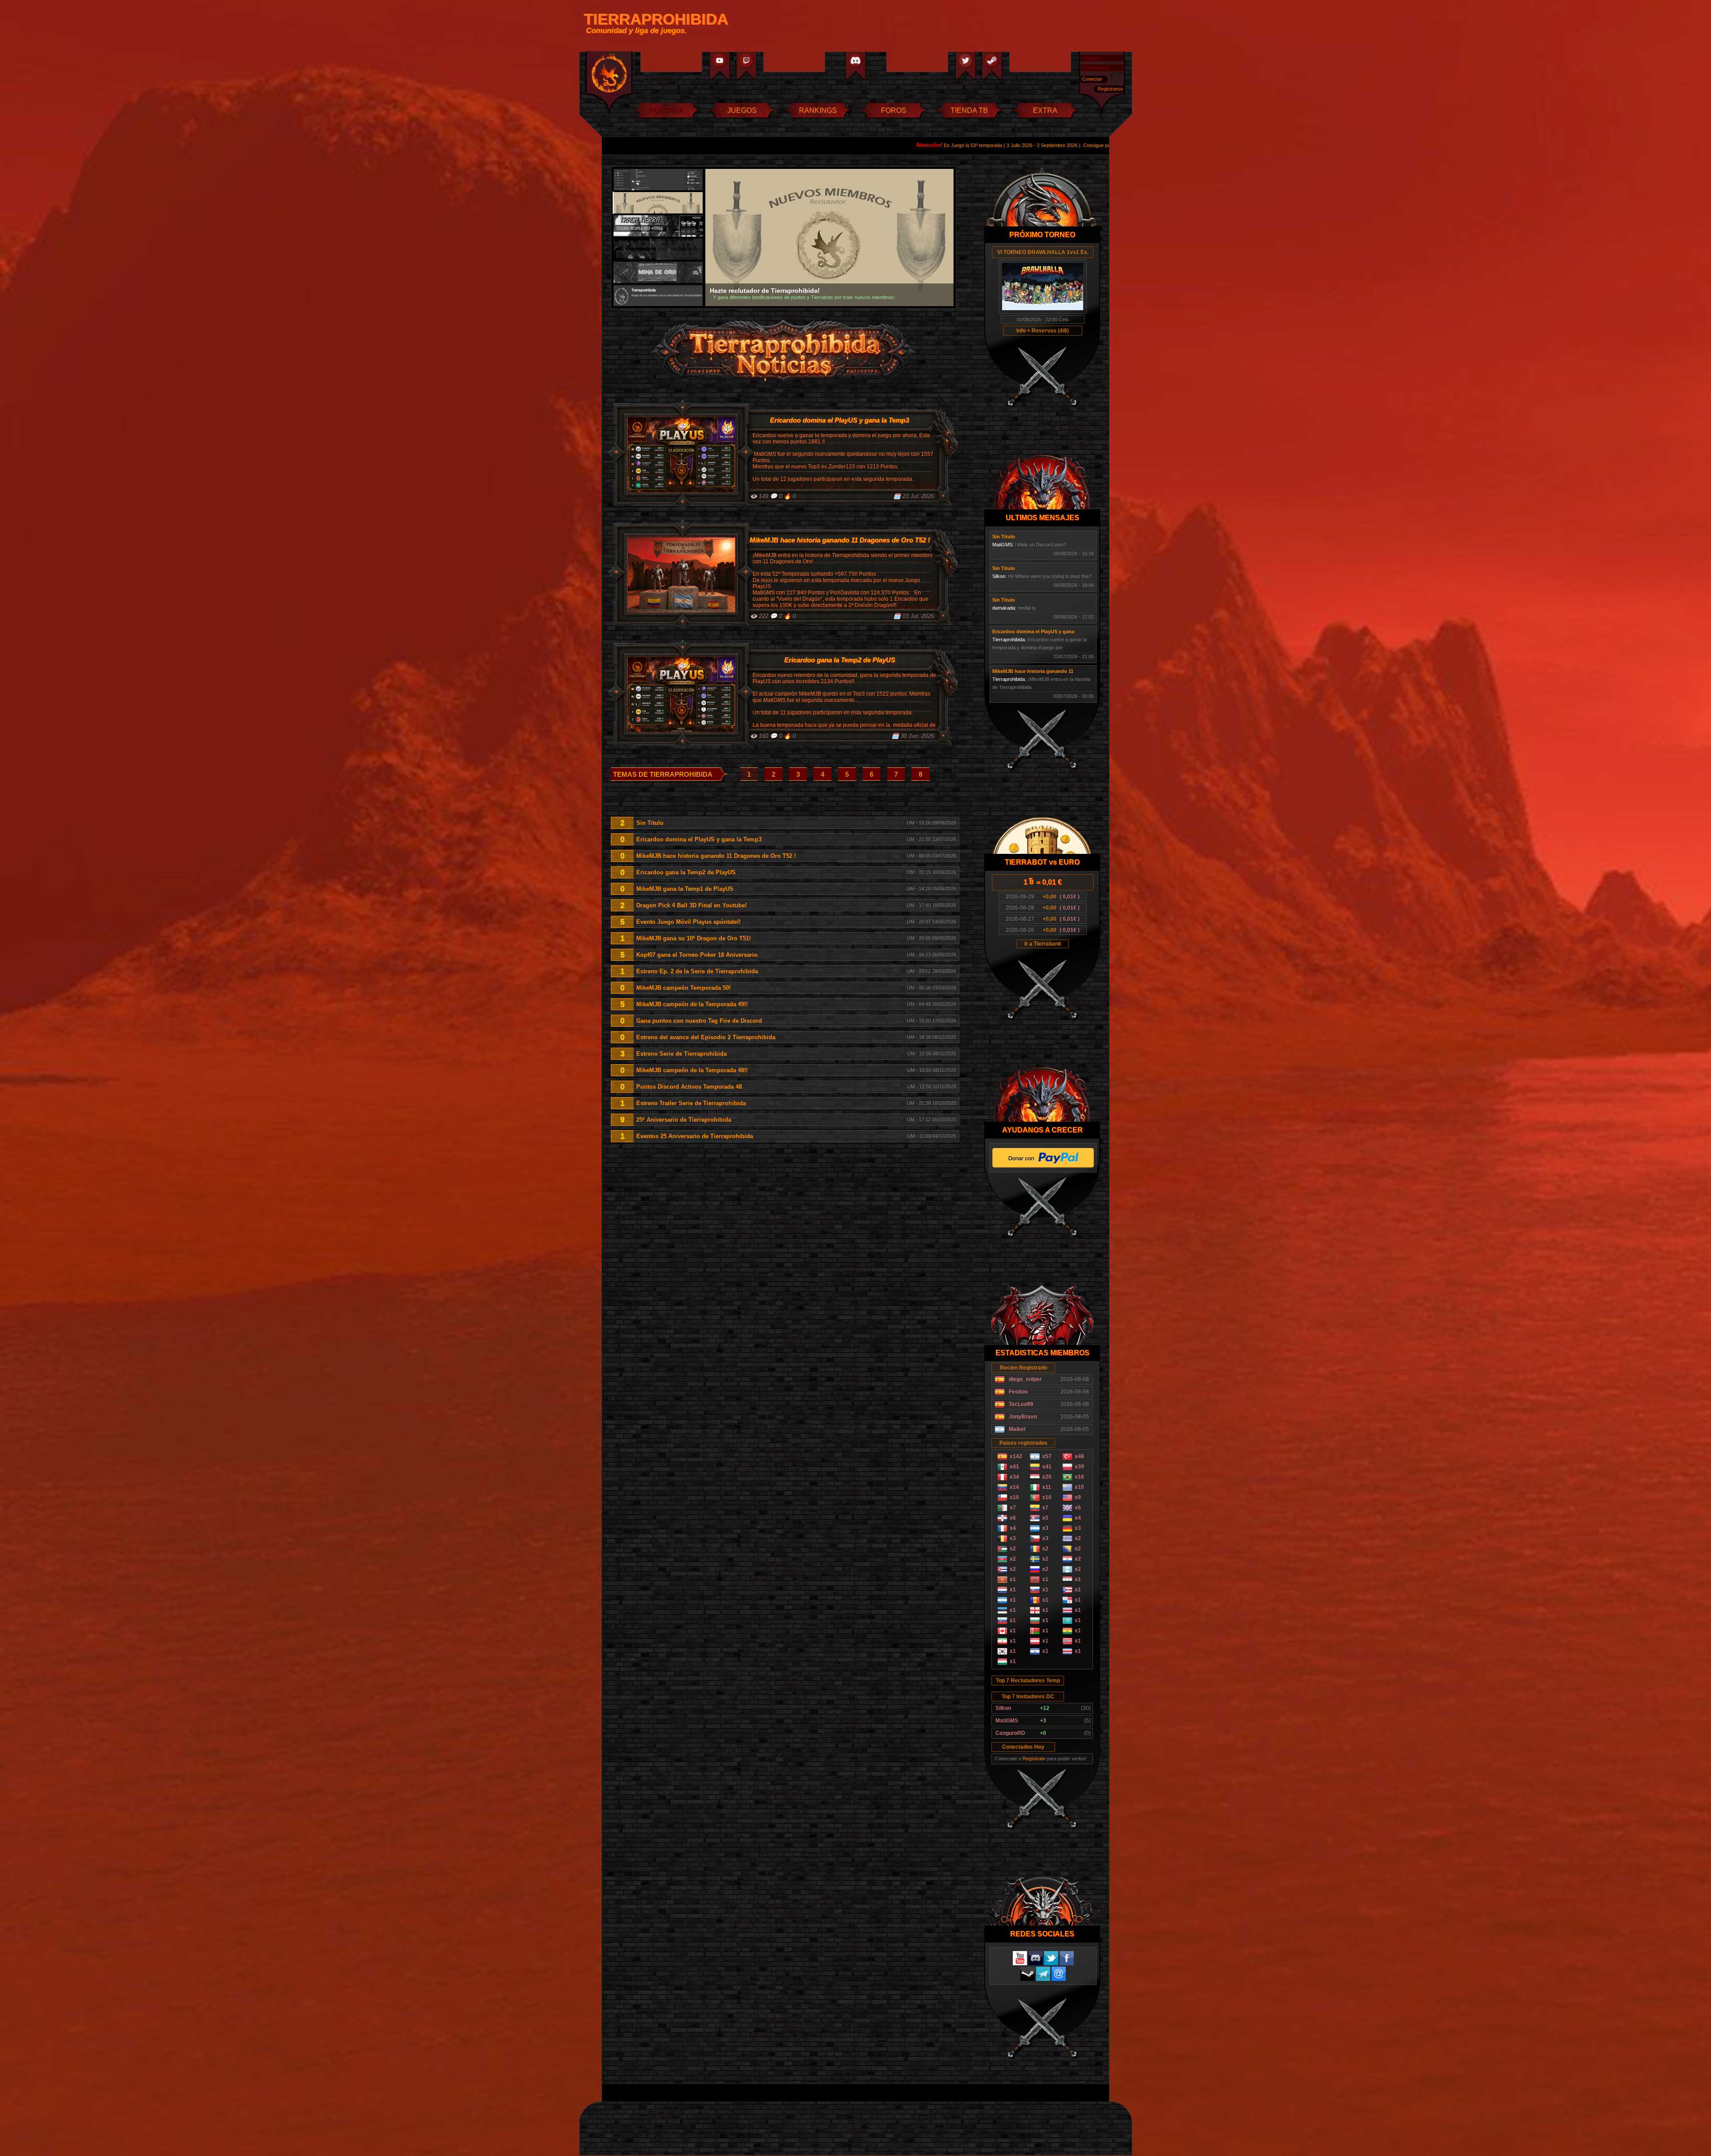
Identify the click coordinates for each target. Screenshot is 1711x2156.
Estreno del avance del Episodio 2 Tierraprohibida (706, 1037)
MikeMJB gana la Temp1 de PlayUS (685, 889)
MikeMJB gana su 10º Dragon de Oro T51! (694, 938)
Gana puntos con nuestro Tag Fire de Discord (699, 1021)
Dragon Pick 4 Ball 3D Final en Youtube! (692, 905)
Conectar (1092, 79)
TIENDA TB (969, 110)
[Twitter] (966, 66)
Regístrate (1034, 1758)
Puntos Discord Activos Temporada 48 (689, 1087)
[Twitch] (746, 66)
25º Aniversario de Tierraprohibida (684, 1120)
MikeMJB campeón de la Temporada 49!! (692, 1004)
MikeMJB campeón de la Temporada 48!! (692, 1070)
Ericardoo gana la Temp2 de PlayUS (686, 872)
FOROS (894, 110)
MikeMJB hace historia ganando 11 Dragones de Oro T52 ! (716, 856)
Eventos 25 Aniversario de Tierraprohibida (695, 1136)
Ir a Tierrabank (1043, 944)
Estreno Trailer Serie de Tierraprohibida (691, 1103)
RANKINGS (818, 110)
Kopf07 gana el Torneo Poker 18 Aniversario (697, 955)
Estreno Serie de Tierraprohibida (682, 1054)
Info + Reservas (1036, 331)
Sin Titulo (650, 823)
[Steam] (993, 66)
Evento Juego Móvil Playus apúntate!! (688, 922)
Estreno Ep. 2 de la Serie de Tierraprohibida (697, 971)
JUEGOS (742, 110)
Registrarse (1110, 89)
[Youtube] (719, 66)
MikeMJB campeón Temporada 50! (684, 988)
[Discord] (855, 66)
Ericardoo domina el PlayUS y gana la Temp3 (699, 839)
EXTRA (1045, 110)
